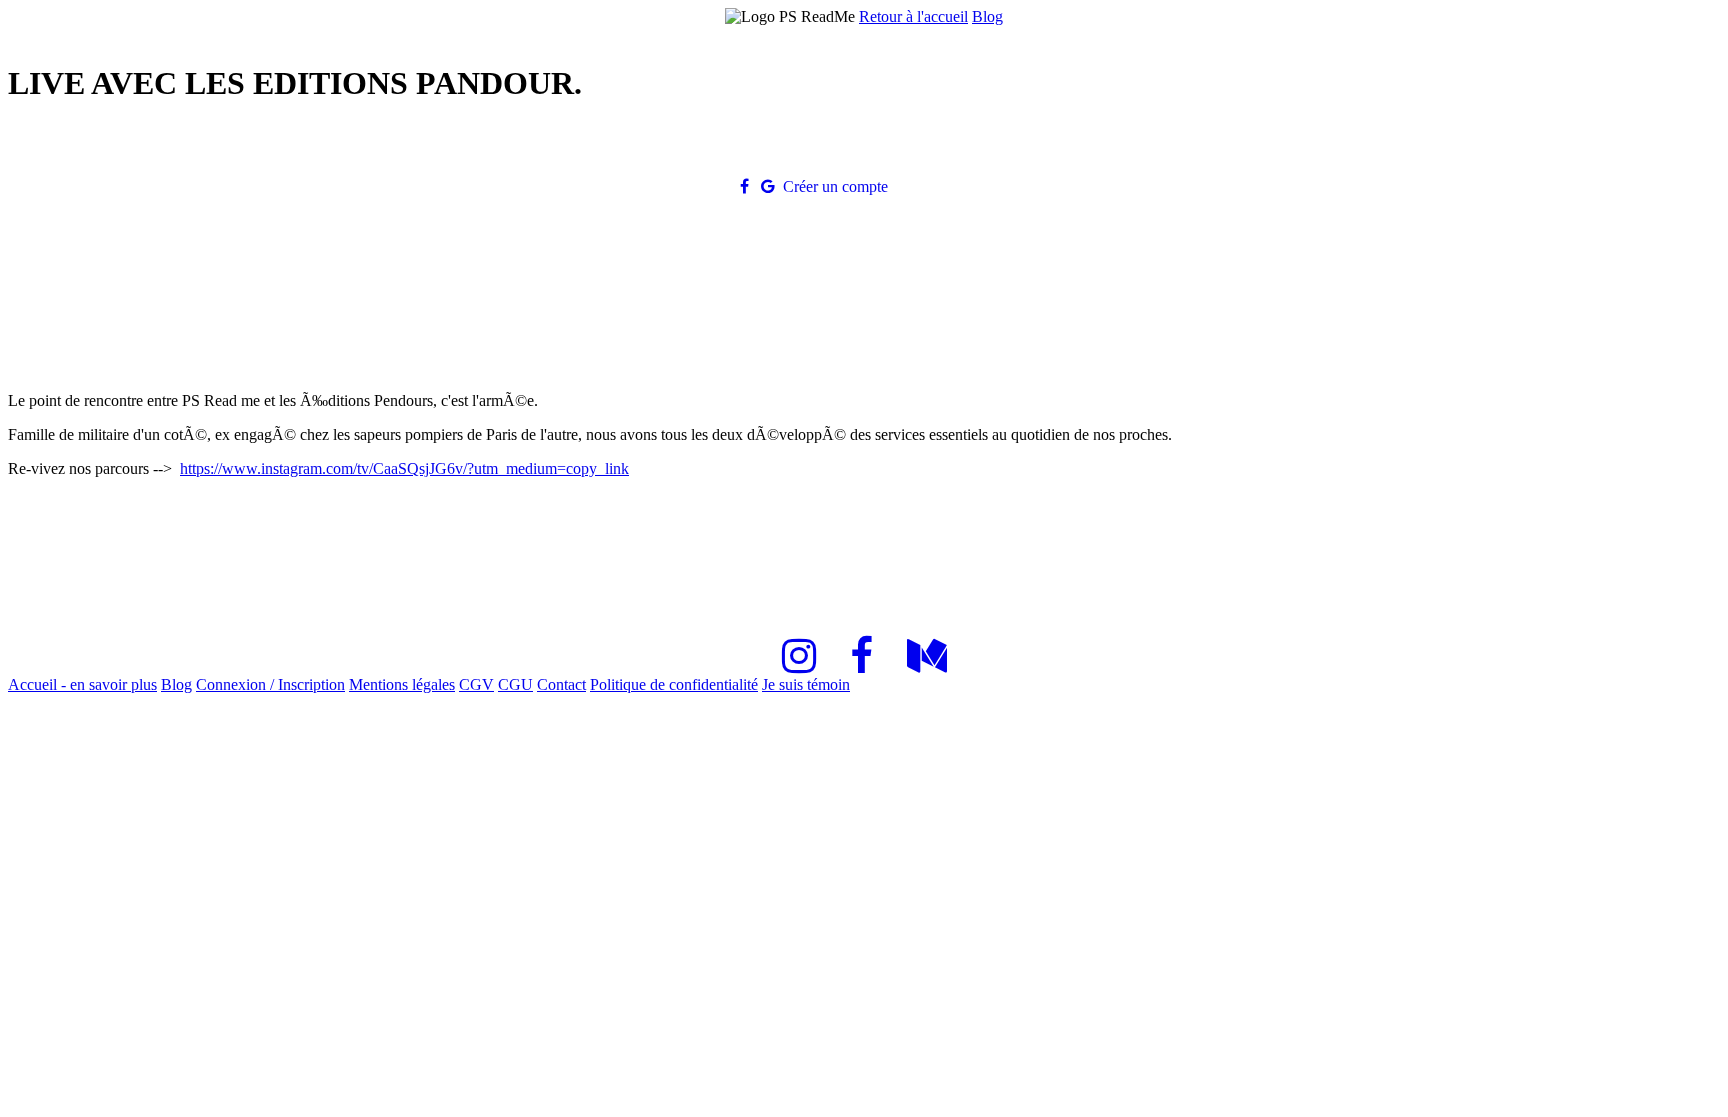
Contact (561, 684)
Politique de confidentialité (674, 684)
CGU (515, 684)
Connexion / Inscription (270, 684)
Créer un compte (835, 186)
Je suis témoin (806, 684)
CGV (476, 684)
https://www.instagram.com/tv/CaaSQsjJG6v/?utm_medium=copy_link (404, 468)
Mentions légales (402, 684)
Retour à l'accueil (913, 16)
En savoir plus (947, 186)
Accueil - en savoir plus (82, 684)
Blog (987, 16)
